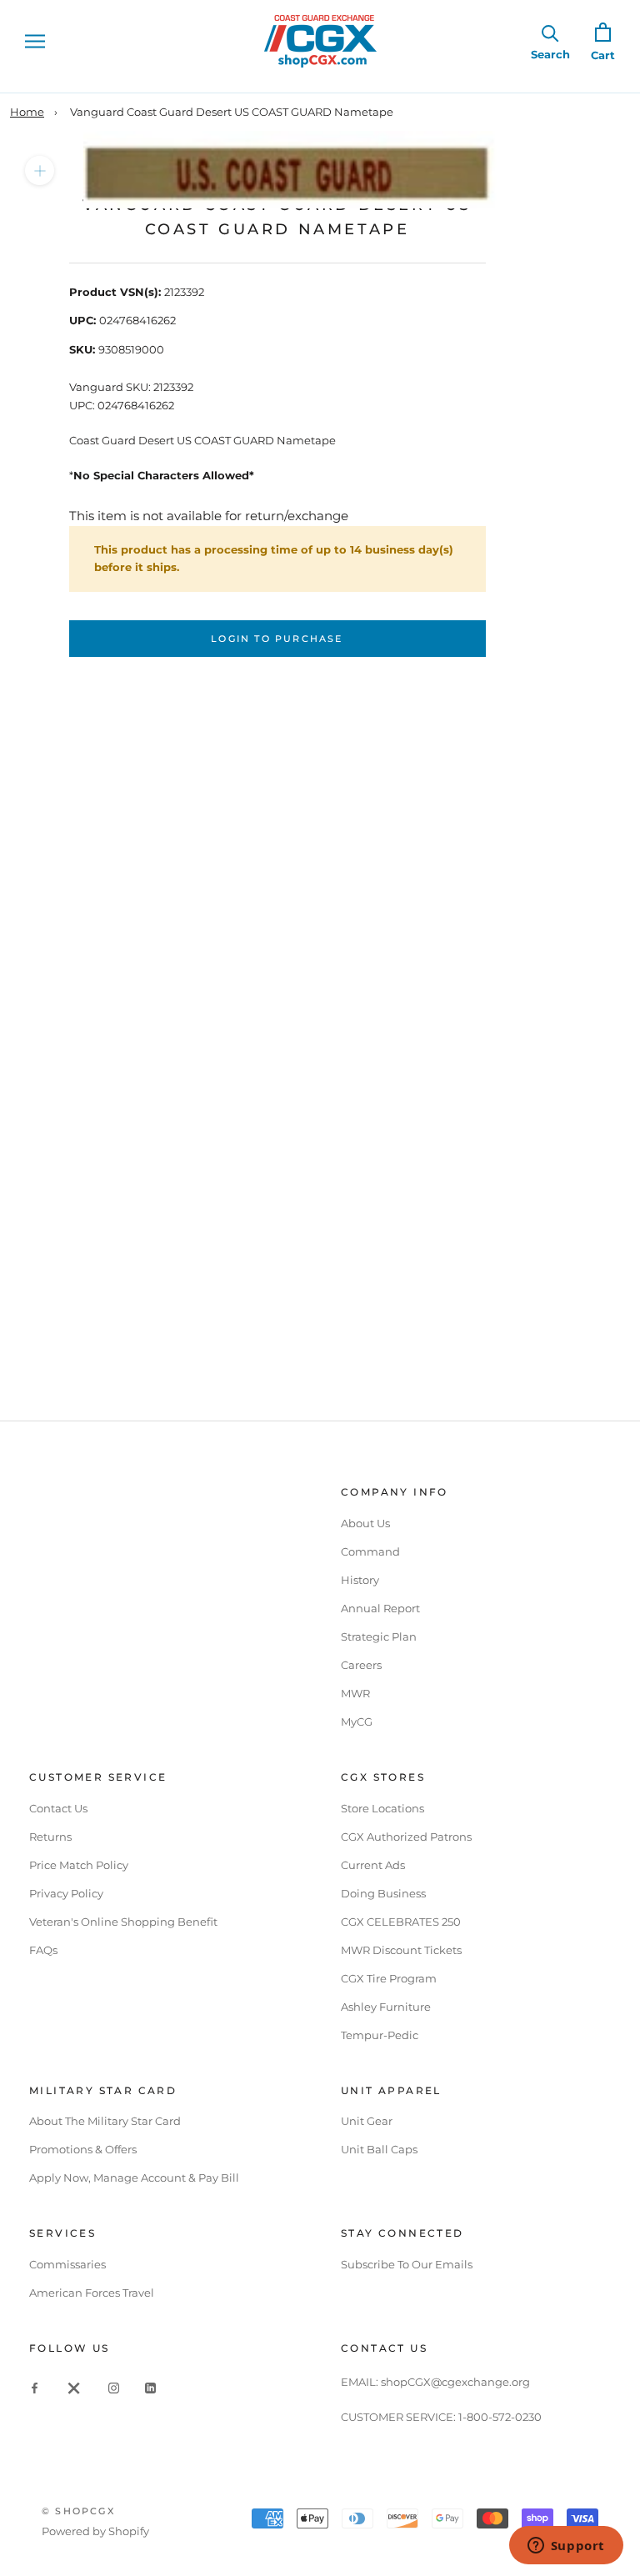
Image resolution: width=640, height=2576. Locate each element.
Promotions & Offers (83, 2149)
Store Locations (382, 1808)
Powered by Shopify (95, 2531)
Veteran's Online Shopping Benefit (123, 1922)
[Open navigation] (35, 41)
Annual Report (380, 1608)
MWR (355, 1693)
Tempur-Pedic (380, 2035)
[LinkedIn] (150, 2387)
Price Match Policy (79, 1865)
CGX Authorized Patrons (406, 1837)
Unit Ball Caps (379, 2149)
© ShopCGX (78, 2511)
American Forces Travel (92, 2293)
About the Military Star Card (105, 2121)
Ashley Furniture (386, 2007)
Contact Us (58, 1808)
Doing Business (383, 1893)
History (360, 1580)
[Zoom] (40, 170)
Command (370, 1551)
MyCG (357, 1722)
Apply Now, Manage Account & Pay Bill (134, 2178)
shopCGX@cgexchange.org (455, 2382)
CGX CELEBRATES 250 (401, 1922)
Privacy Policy (66, 1893)
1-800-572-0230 (500, 2417)
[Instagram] (114, 2387)
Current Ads (373, 1865)
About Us (365, 1523)
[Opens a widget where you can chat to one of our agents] (566, 2547)
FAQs (43, 1950)
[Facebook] (35, 2387)
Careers (361, 1665)
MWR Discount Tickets (401, 1950)
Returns (50, 1837)
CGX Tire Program (389, 1978)
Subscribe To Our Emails (407, 2264)
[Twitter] (74, 2387)
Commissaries (67, 2264)
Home (27, 112)
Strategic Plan (379, 1636)
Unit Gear (367, 2121)
